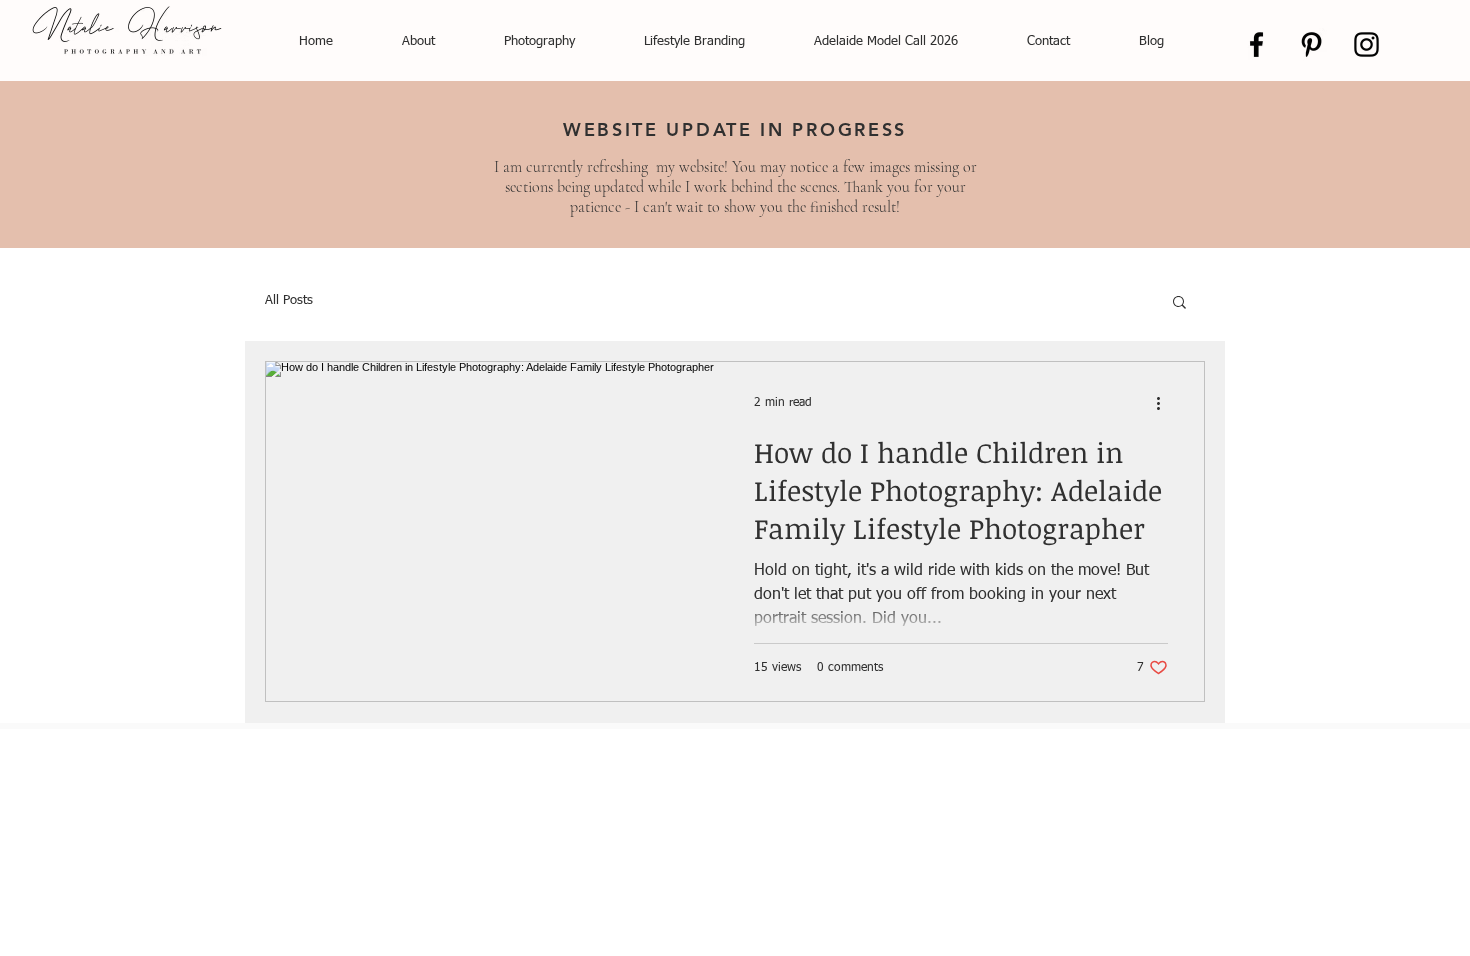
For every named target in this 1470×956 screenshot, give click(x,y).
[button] (1179, 303)
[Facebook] (1256, 44)
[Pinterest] (1311, 44)
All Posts (289, 300)
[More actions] (1165, 403)
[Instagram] (1366, 44)
